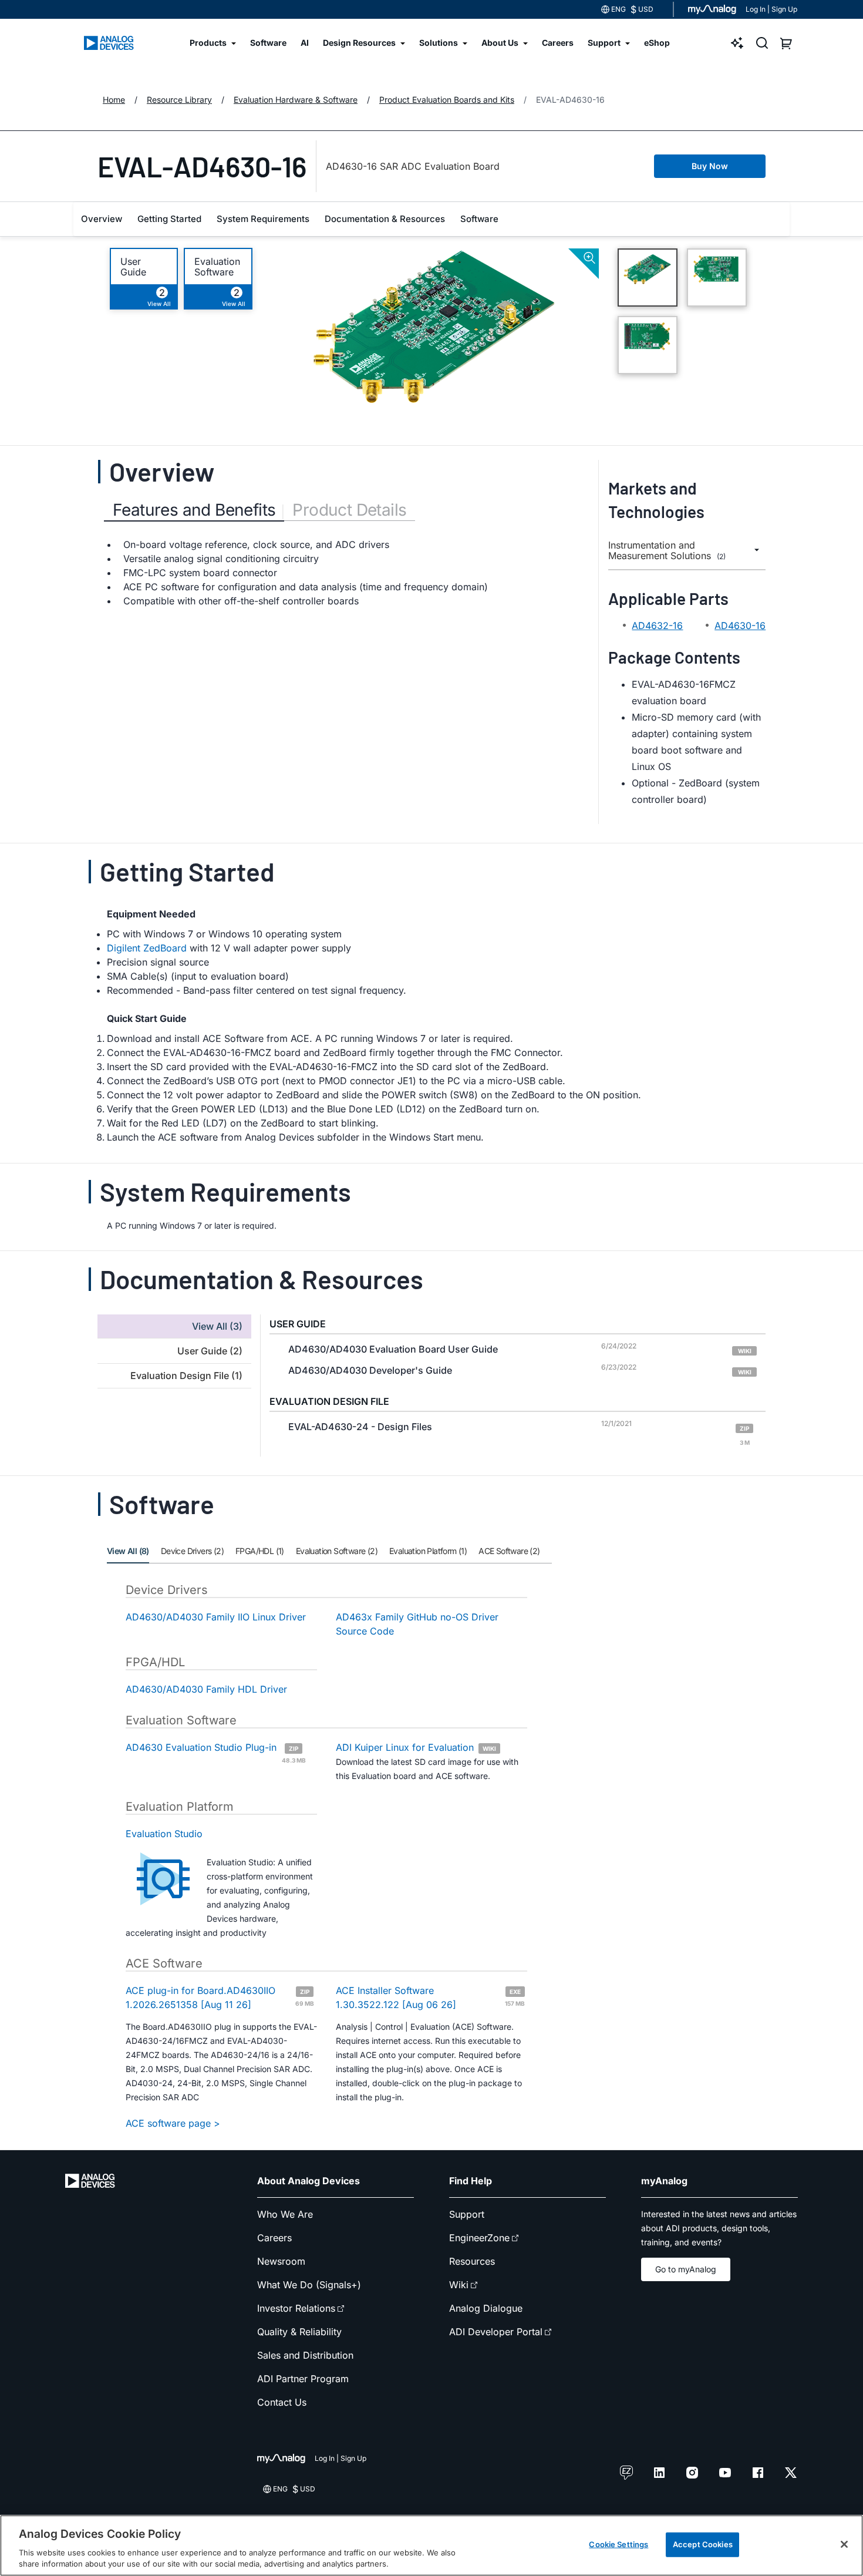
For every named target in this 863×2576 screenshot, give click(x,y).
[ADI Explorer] (737, 43)
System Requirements (263, 219)
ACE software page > (173, 2123)
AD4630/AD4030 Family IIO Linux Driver (216, 1617)
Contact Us (282, 2402)
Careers (274, 2238)
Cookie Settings (618, 2544)
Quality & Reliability (299, 2332)
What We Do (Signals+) (309, 2285)
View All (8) (128, 1551)
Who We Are (285, 2214)
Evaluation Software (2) (337, 1551)
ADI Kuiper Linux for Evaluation (416, 1747)
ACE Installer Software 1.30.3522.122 (430, 1997)
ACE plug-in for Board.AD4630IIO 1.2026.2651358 (220, 1997)
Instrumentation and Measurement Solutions (667, 551)
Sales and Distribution (305, 2355)
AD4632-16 (657, 625)
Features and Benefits (194, 510)
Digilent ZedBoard (147, 948)
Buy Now (710, 166)
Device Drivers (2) (192, 1551)
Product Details (349, 510)
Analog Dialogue (486, 2308)
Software (479, 219)
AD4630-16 (740, 625)
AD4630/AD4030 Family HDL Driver (206, 1689)
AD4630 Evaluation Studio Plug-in (216, 1752)
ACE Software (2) (509, 1551)
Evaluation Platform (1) (428, 1551)
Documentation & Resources (385, 219)
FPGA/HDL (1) (260, 1551)
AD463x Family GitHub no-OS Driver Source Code (417, 1624)
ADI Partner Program (303, 2379)
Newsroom (281, 2261)
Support (467, 2214)
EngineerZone (479, 2238)
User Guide (133, 267)
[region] (431, 2545)
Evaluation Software (217, 267)
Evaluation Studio (164, 1834)
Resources (472, 2261)
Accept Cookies (703, 2544)
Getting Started (169, 219)
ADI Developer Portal (496, 2332)
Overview (102, 219)
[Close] (844, 2544)
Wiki (459, 2285)
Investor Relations (296, 2308)
